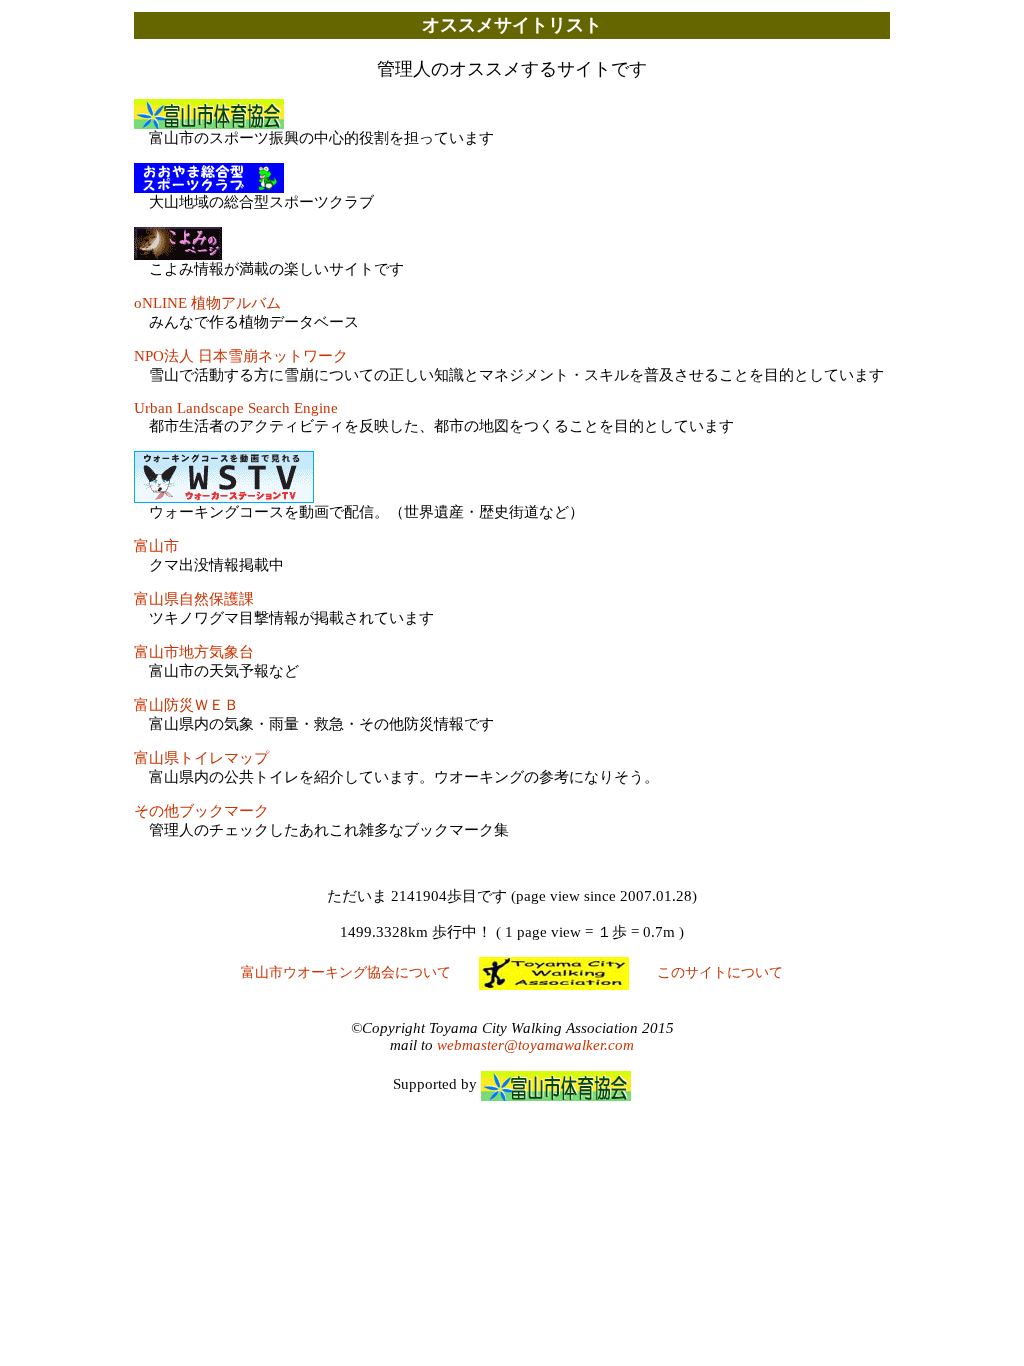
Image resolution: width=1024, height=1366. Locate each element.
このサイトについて (720, 972)
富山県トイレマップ (201, 758)
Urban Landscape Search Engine (236, 408)
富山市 (156, 546)
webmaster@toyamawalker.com (535, 1045)
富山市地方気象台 (194, 652)
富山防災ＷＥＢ (186, 705)
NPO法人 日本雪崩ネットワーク (241, 356)
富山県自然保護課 (194, 599)
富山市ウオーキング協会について (346, 972)
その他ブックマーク (201, 811)
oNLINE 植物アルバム (207, 303)
